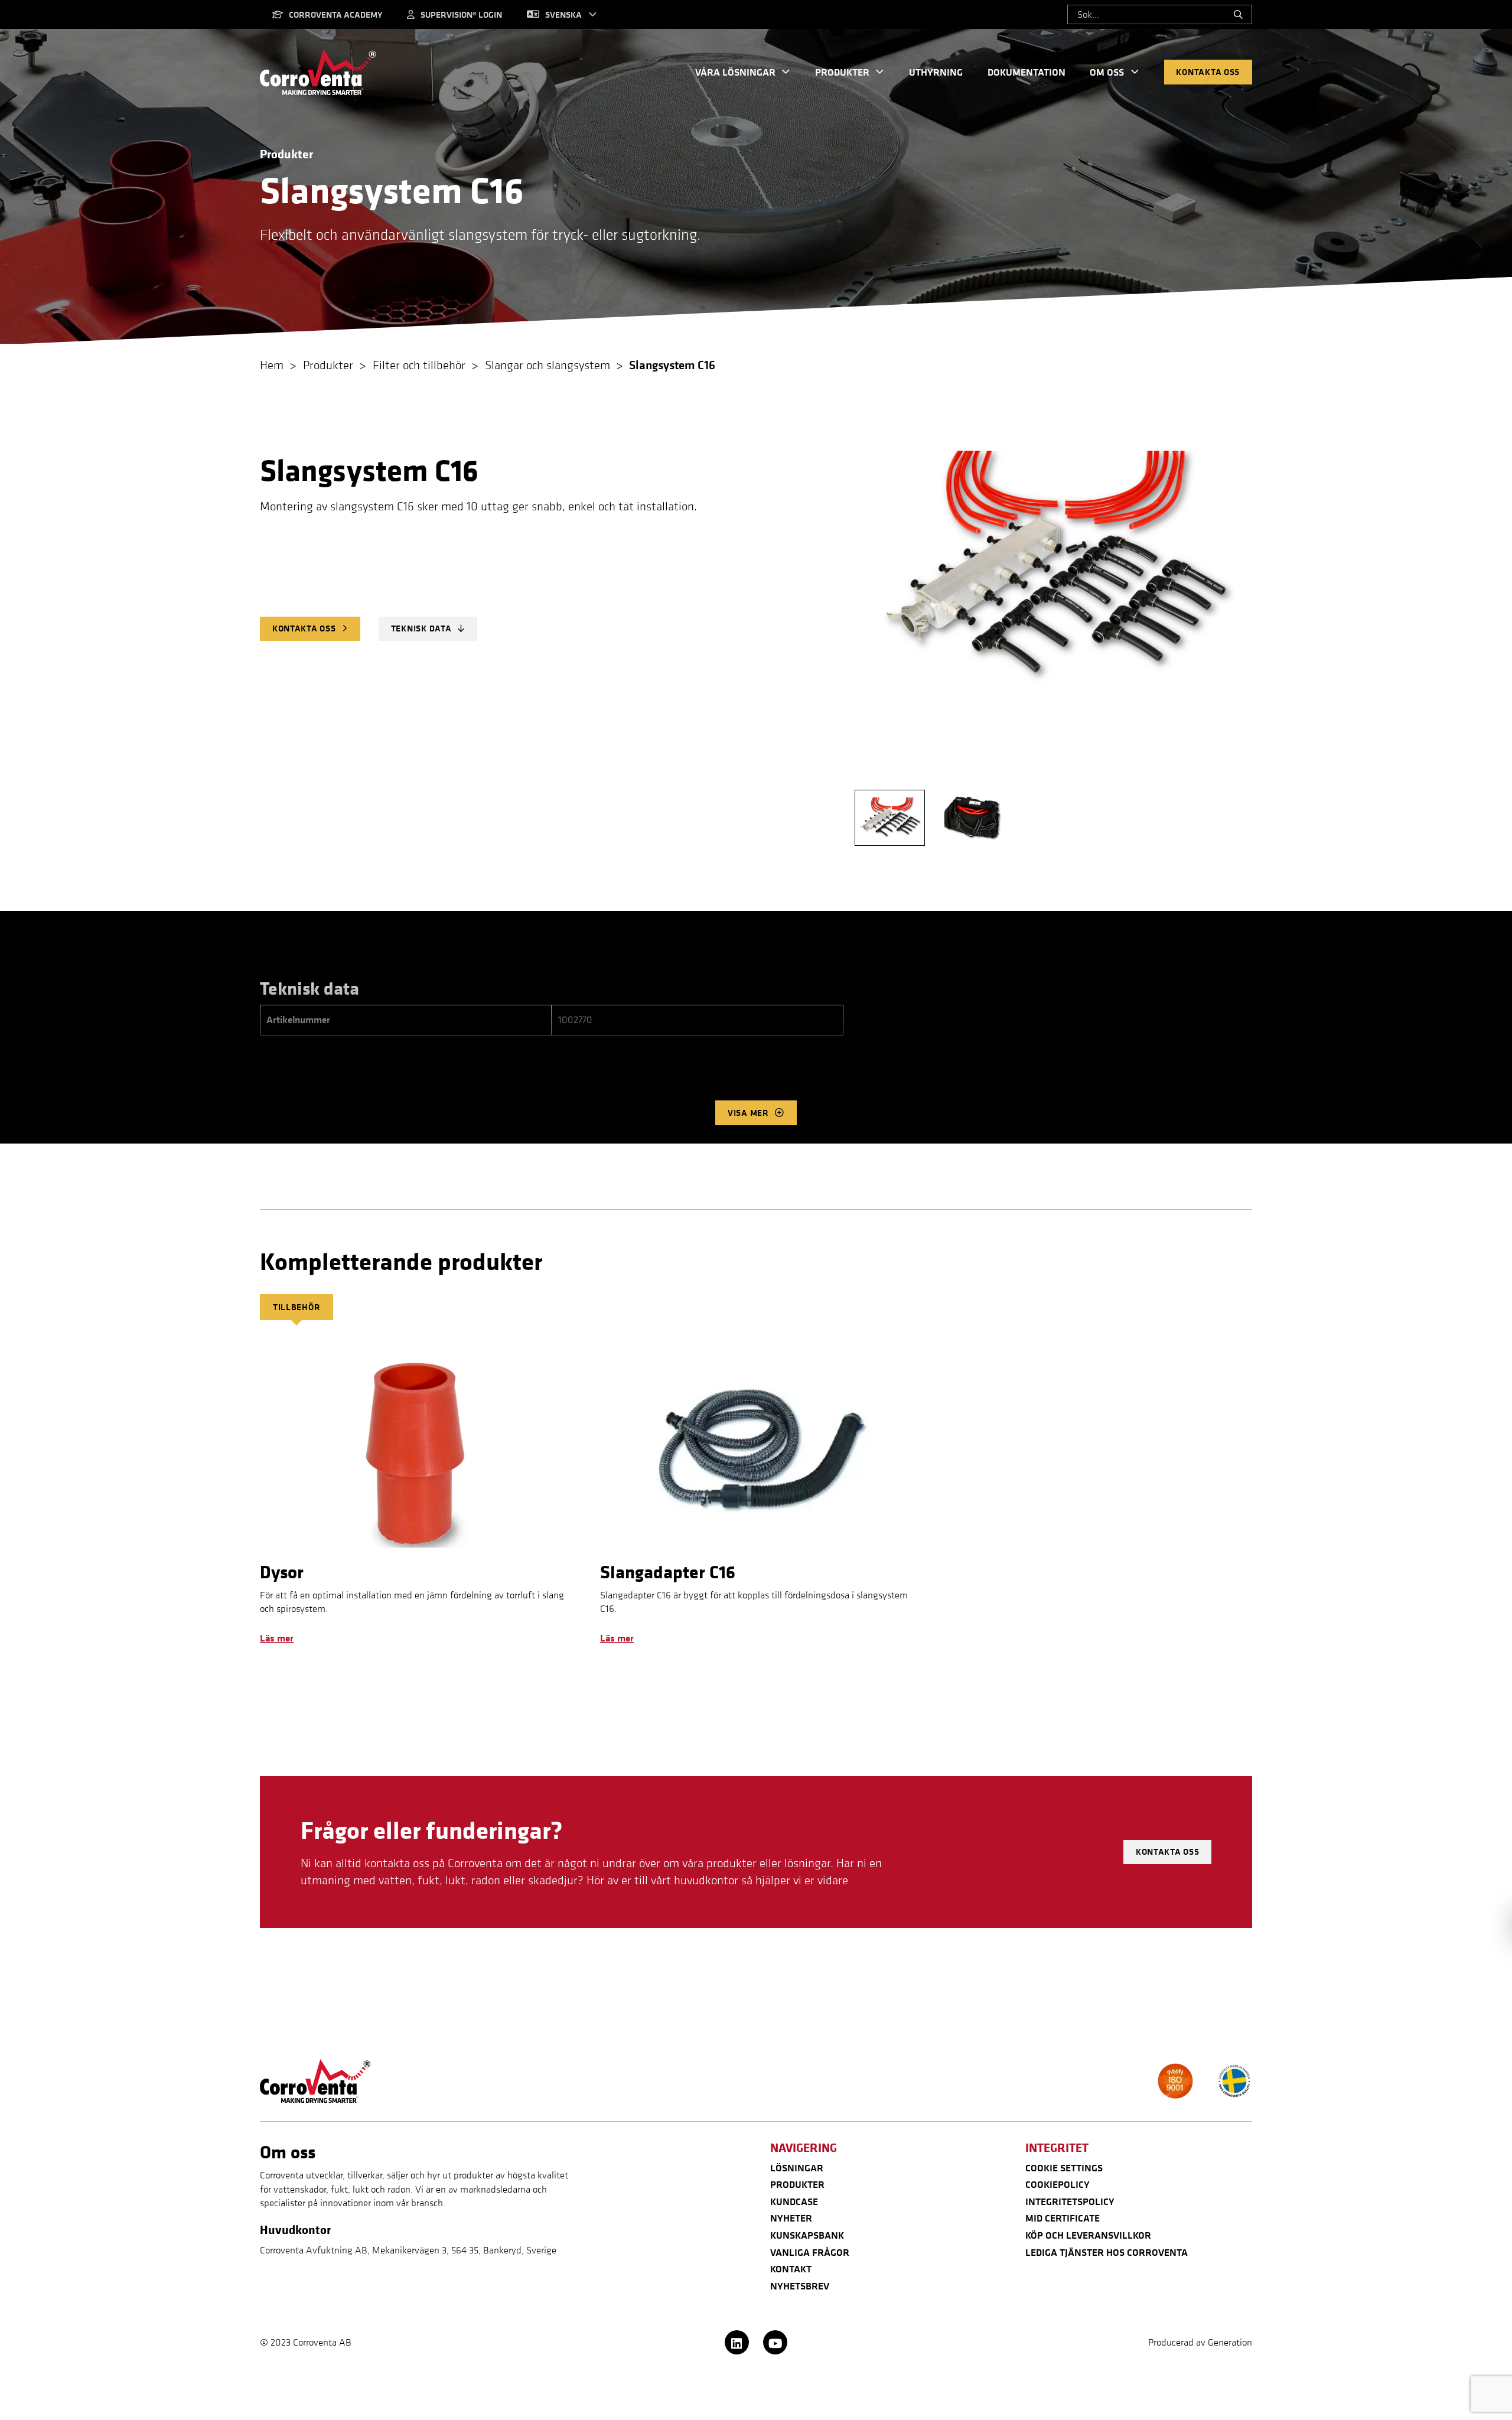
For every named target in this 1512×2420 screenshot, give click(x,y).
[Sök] (1238, 15)
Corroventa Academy (335, 14)
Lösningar (797, 2168)
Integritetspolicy (1070, 2201)
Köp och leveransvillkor (1088, 2235)
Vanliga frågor (810, 2252)
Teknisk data (421, 628)
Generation (1230, 2342)
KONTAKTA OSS (304, 628)
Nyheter (791, 2218)
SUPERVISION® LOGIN (461, 14)
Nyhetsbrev (800, 2286)
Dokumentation (1027, 72)
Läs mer (277, 1638)
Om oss (1107, 72)
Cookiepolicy (1058, 2184)
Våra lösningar (735, 72)
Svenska (563, 14)
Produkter (842, 72)
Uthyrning (936, 72)
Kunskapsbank (807, 2235)
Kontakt (791, 2269)
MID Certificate (1063, 2218)
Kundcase (794, 2201)
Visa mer (748, 1113)
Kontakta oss (1208, 72)
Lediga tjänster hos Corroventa (1107, 2252)
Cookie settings (1064, 2168)
